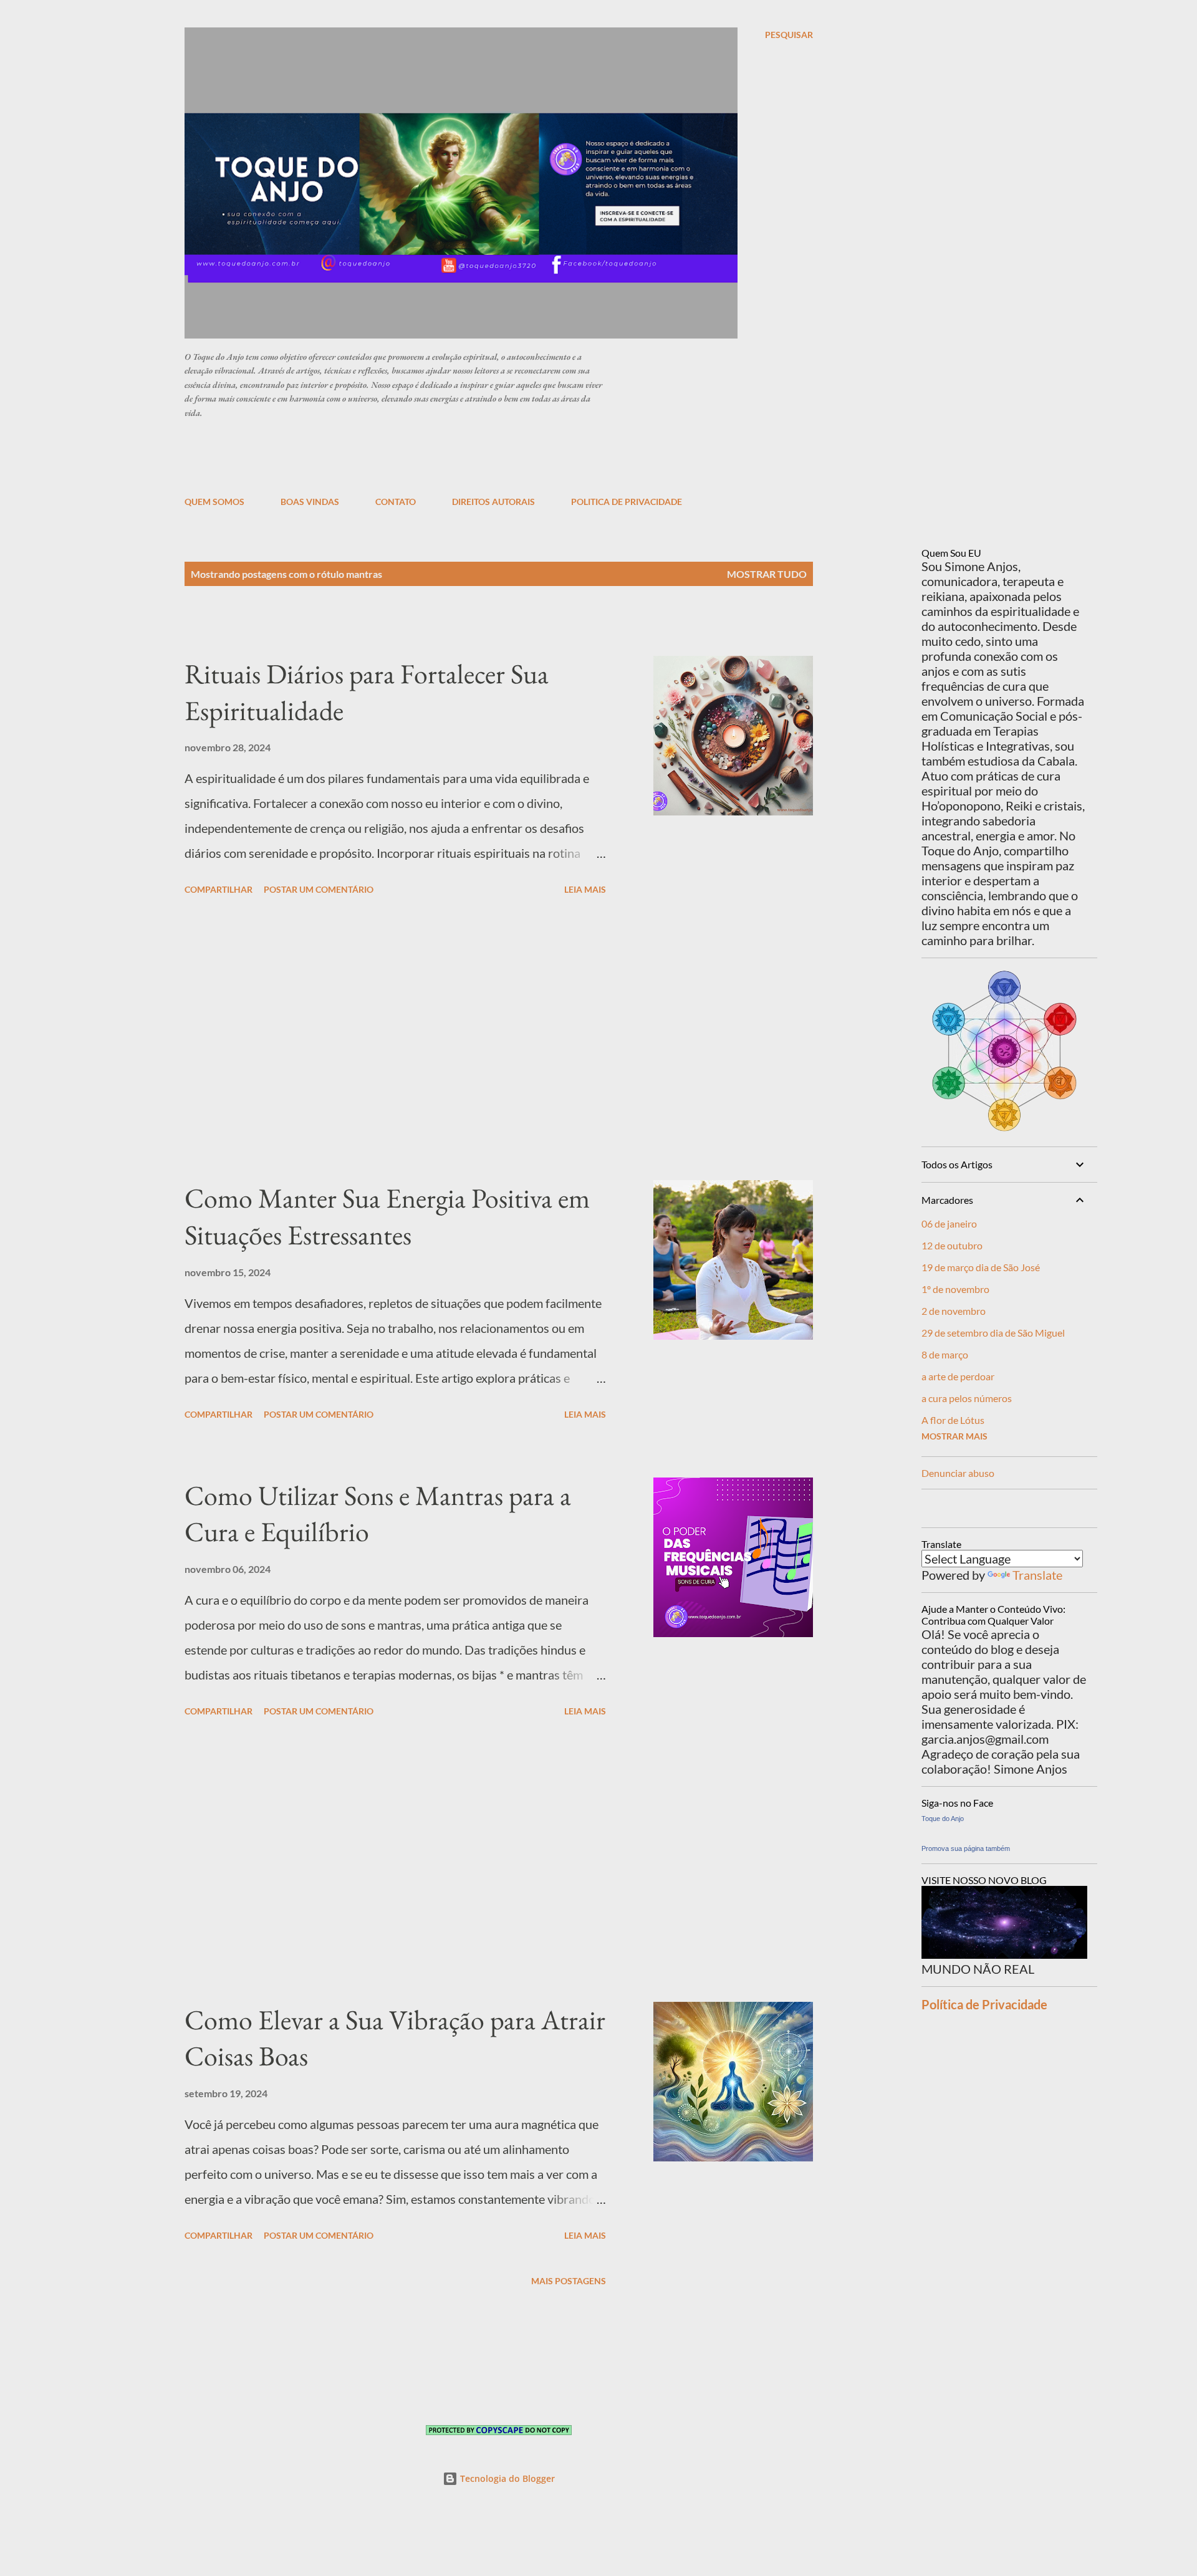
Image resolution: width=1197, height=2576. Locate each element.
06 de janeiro (949, 1223)
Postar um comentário (319, 889)
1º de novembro (955, 1289)
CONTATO (396, 502)
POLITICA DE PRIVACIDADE (627, 502)
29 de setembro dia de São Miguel (993, 1333)
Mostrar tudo (767, 574)
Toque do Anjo (943, 1819)
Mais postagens (569, 2281)
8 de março (945, 1354)
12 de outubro (952, 1245)
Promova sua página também (966, 1848)
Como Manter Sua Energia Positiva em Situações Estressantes (387, 1216)
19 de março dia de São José (981, 1267)
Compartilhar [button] (219, 889)
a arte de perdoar (958, 1376)
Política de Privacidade (984, 2004)
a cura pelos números (967, 1398)
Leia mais (585, 889)
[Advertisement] (487, 456)
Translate (1037, 1575)
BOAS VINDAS (310, 502)
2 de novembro (954, 1311)
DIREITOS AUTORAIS (493, 502)
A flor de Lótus (953, 1420)
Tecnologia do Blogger (506, 2478)
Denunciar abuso (958, 1473)
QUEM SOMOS (214, 502)
